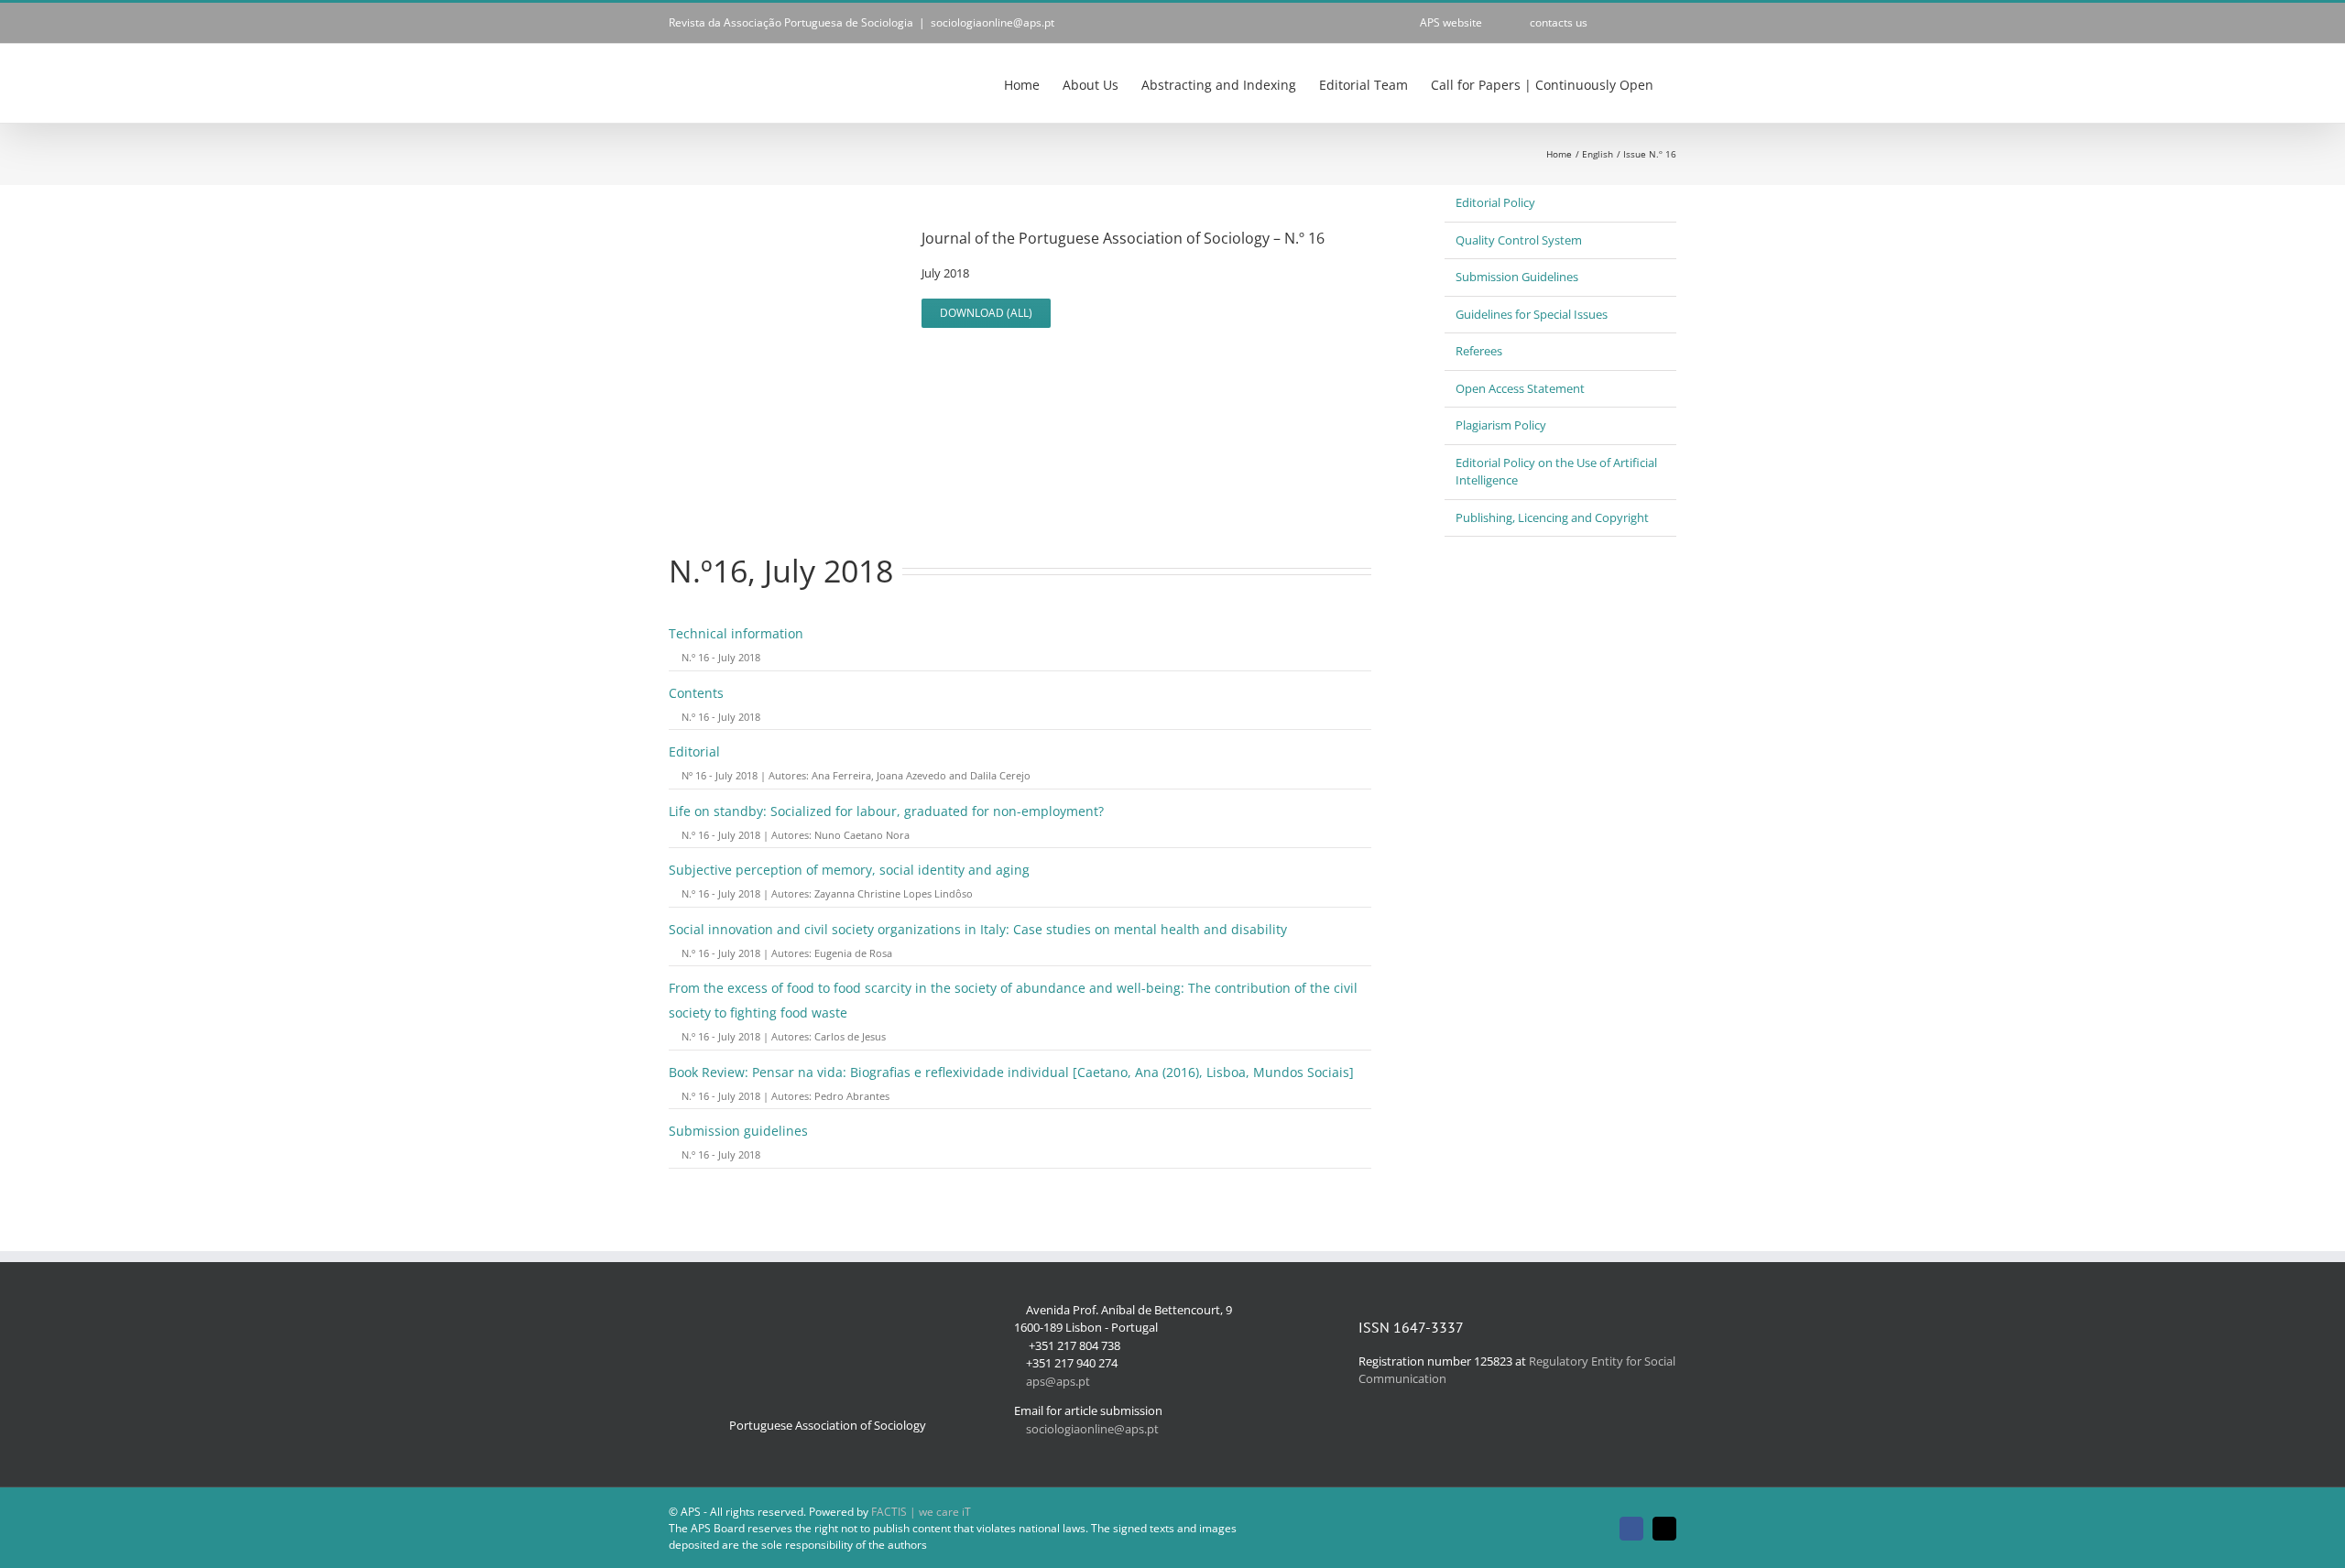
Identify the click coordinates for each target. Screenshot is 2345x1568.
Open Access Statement (1520, 388)
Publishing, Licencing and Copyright (1552, 517)
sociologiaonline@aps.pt (993, 22)
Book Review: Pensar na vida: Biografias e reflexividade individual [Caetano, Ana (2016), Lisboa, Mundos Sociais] (1011, 1072)
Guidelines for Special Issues (1532, 314)
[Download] (674, 657)
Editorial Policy (1495, 202)
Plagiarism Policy (1501, 425)
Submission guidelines (738, 1131)
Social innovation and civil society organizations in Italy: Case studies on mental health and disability (978, 929)
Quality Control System (1519, 240)
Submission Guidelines (1517, 277)
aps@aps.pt (1058, 1381)
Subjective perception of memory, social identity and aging (849, 870)
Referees (1479, 351)
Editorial (694, 751)
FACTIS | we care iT (921, 1512)
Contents (696, 693)
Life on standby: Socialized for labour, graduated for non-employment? (886, 811)
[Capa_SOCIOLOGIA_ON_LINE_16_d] (781, 218)
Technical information (736, 633)
